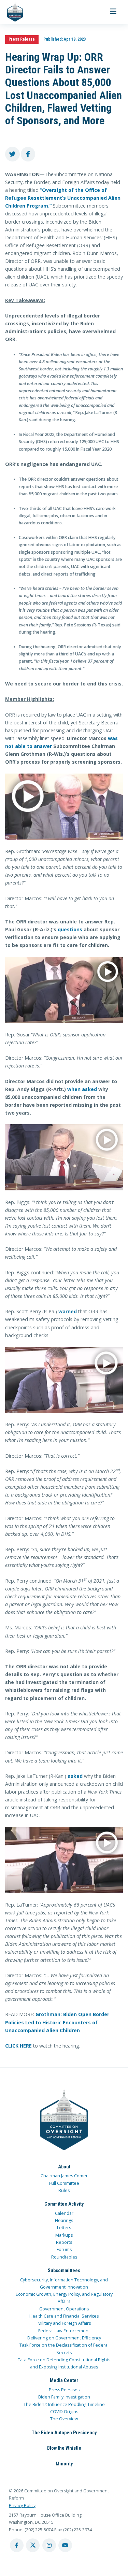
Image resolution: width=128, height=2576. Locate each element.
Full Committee (64, 2183)
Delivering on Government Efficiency (64, 2338)
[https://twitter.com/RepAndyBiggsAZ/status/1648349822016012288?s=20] (64, 1157)
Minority (64, 2464)
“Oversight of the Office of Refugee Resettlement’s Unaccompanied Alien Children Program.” (63, 198)
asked (75, 1776)
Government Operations (64, 2309)
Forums (64, 2249)
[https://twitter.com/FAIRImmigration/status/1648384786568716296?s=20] (64, 990)
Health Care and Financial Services (64, 2316)
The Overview (64, 2419)
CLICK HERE (18, 2046)
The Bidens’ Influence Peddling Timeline (64, 2404)
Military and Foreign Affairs (64, 2323)
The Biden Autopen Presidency (64, 2433)
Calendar (64, 2213)
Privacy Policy (22, 2506)
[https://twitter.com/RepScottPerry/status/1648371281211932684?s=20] (64, 1380)
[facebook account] (17, 2545)
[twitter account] (33, 2545)
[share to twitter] (12, 154)
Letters (64, 2228)
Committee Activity (64, 2204)
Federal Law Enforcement (64, 2331)
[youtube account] (65, 2545)
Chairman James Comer (64, 2176)
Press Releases (64, 2390)
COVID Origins (64, 2412)
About (64, 2167)
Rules (64, 2190)
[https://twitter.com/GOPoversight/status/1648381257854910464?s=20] (64, 807)
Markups (64, 2235)
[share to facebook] (28, 154)
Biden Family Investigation (64, 2397)
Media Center (64, 2380)
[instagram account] (49, 2545)
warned (68, 1311)
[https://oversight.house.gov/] (11, 12)
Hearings (64, 2220)
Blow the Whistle (64, 2448)
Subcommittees (64, 2270)
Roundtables (64, 2257)
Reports (64, 2242)
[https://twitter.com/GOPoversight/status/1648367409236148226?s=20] (64, 1860)
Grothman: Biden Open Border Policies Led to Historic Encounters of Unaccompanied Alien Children (57, 2022)
